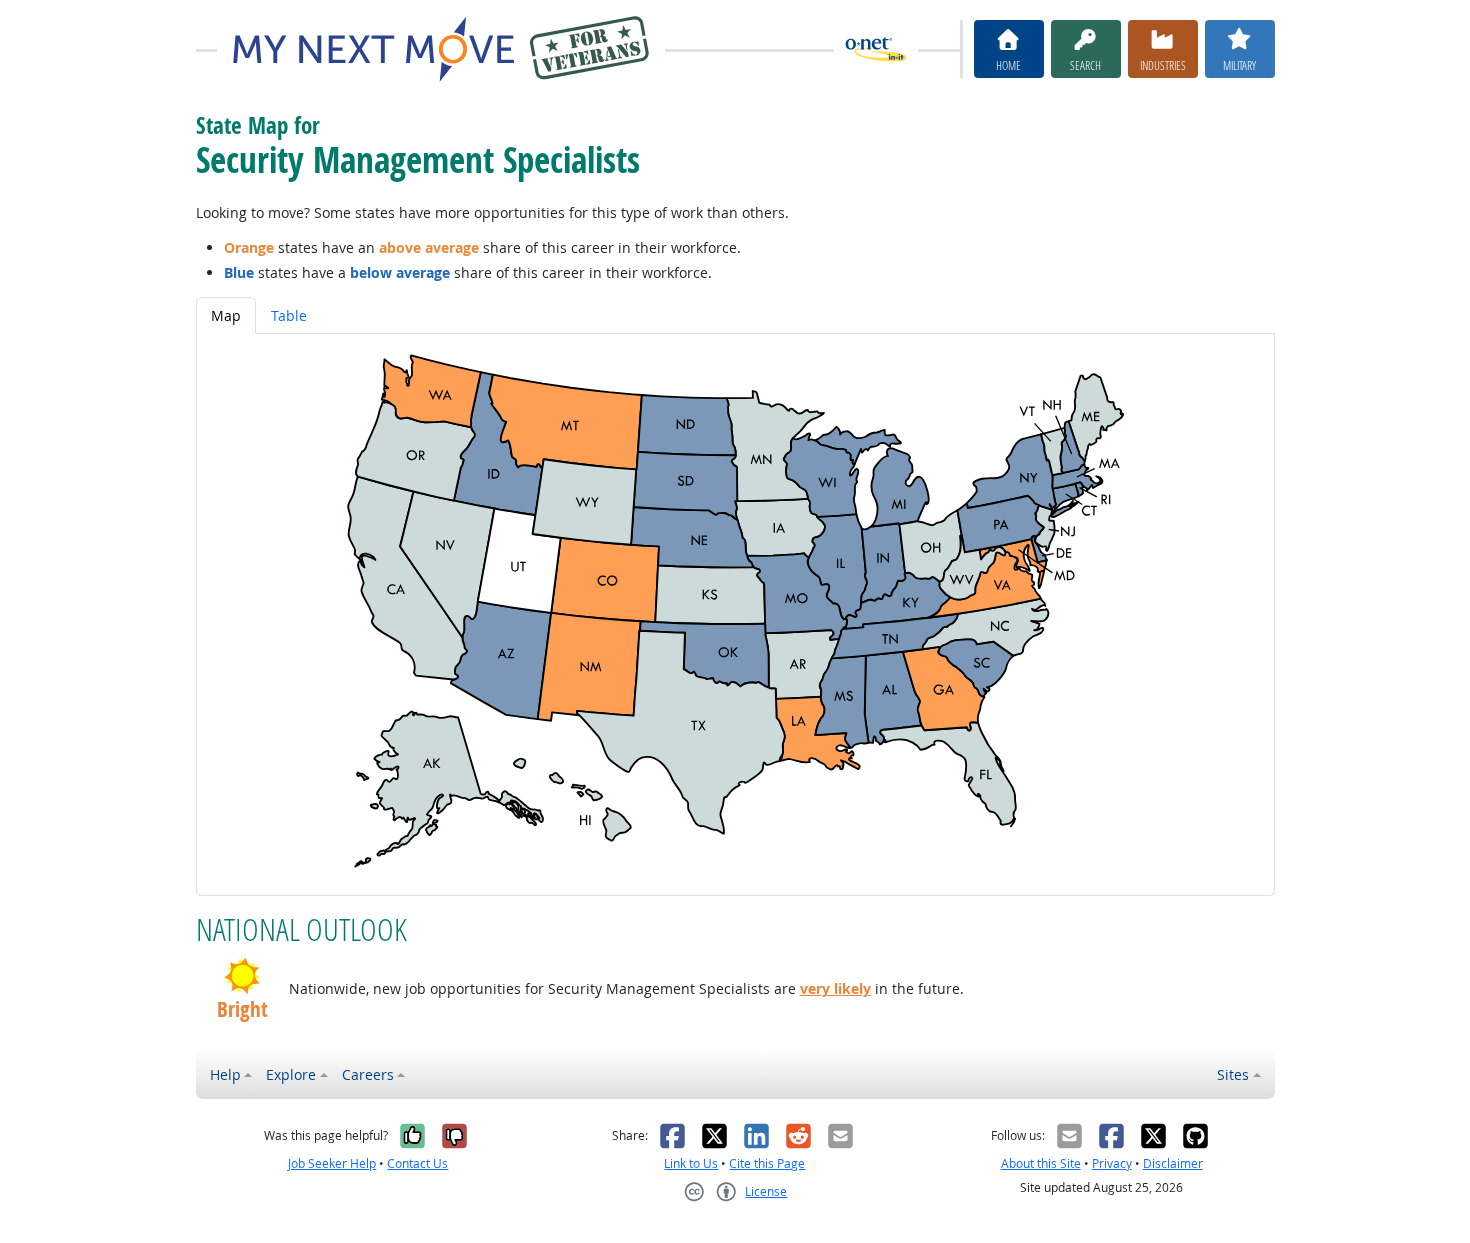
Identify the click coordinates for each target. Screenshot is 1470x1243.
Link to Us (691, 1163)
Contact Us (417, 1163)
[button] (242, 976)
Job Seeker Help (332, 1163)
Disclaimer (1173, 1163)
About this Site (1041, 1163)
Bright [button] (242, 1009)
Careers (368, 1074)
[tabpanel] (735, 614)
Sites (1233, 1074)
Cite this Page (767, 1163)
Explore (291, 1074)
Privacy (1112, 1163)
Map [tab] (226, 315)
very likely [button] (835, 988)
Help (225, 1074)
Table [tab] (289, 315)
